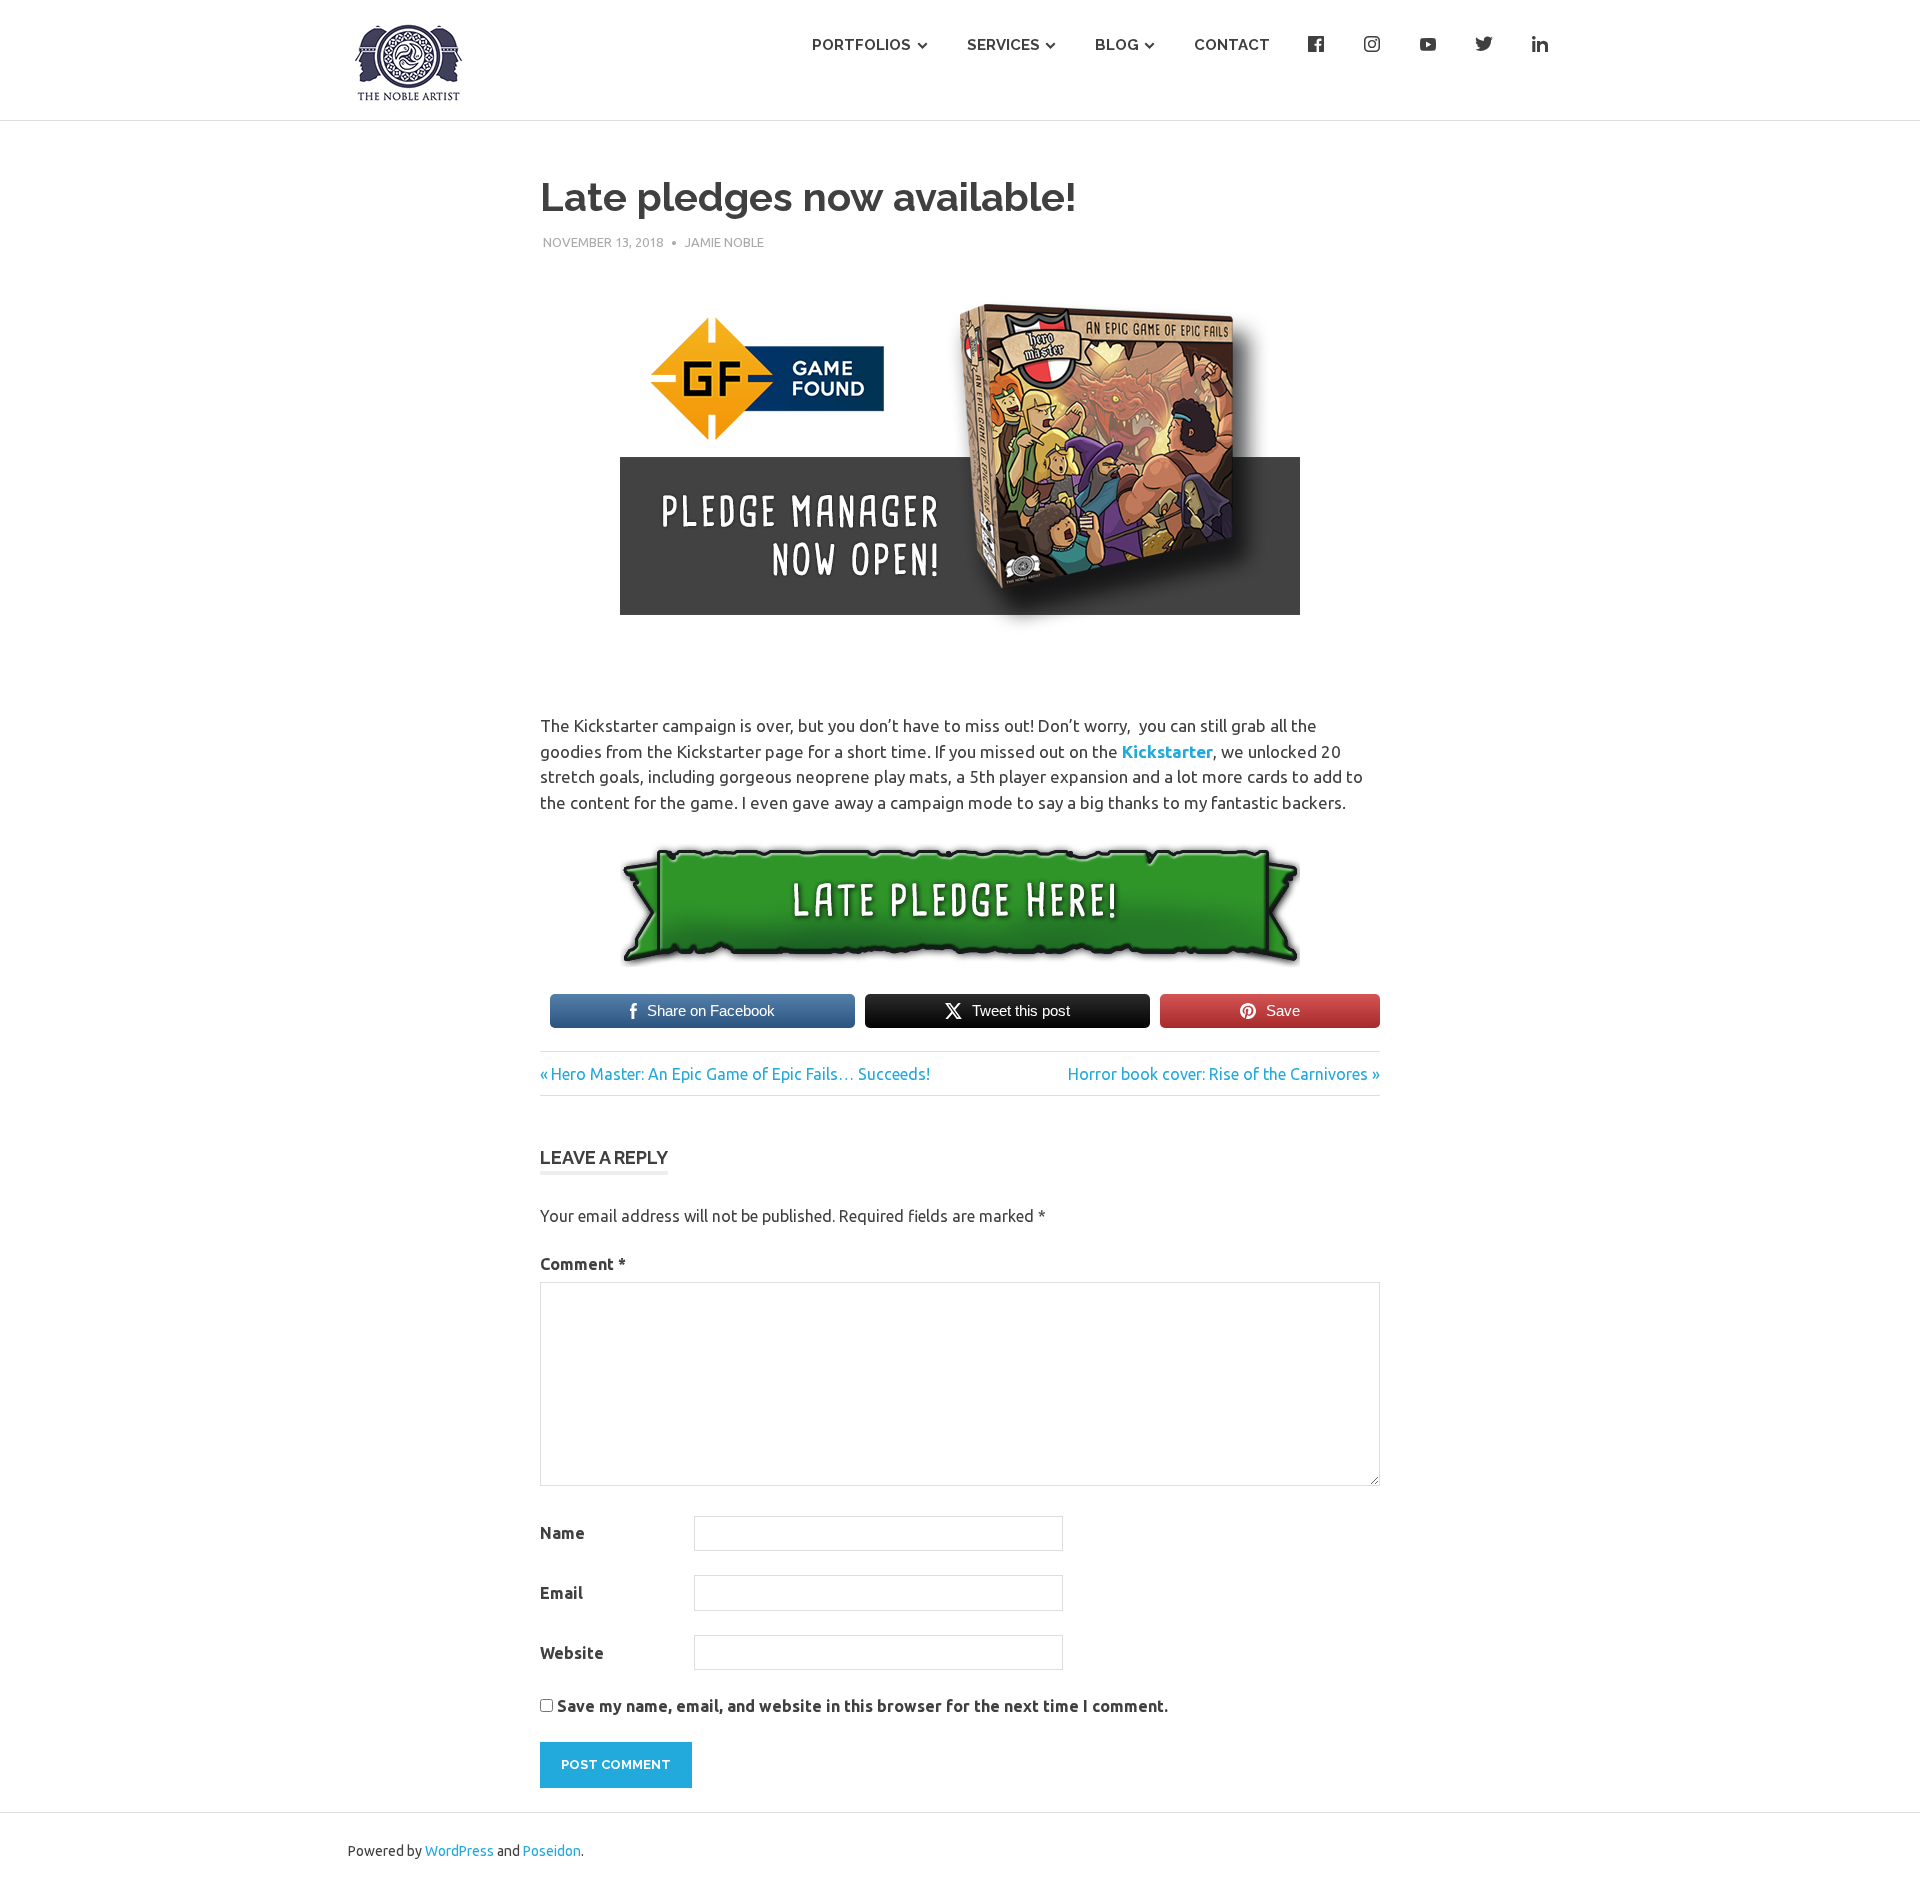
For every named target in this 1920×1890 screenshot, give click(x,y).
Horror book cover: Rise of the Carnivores (1218, 1074)
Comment (583, 1264)
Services (1003, 45)
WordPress (459, 1851)
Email (561, 1593)
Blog (1117, 45)
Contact (1232, 45)
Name (562, 1533)
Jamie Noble (724, 242)
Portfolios (861, 45)
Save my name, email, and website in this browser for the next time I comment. (862, 1706)
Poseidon (552, 1851)
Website (572, 1653)
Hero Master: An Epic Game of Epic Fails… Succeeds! (740, 1074)
